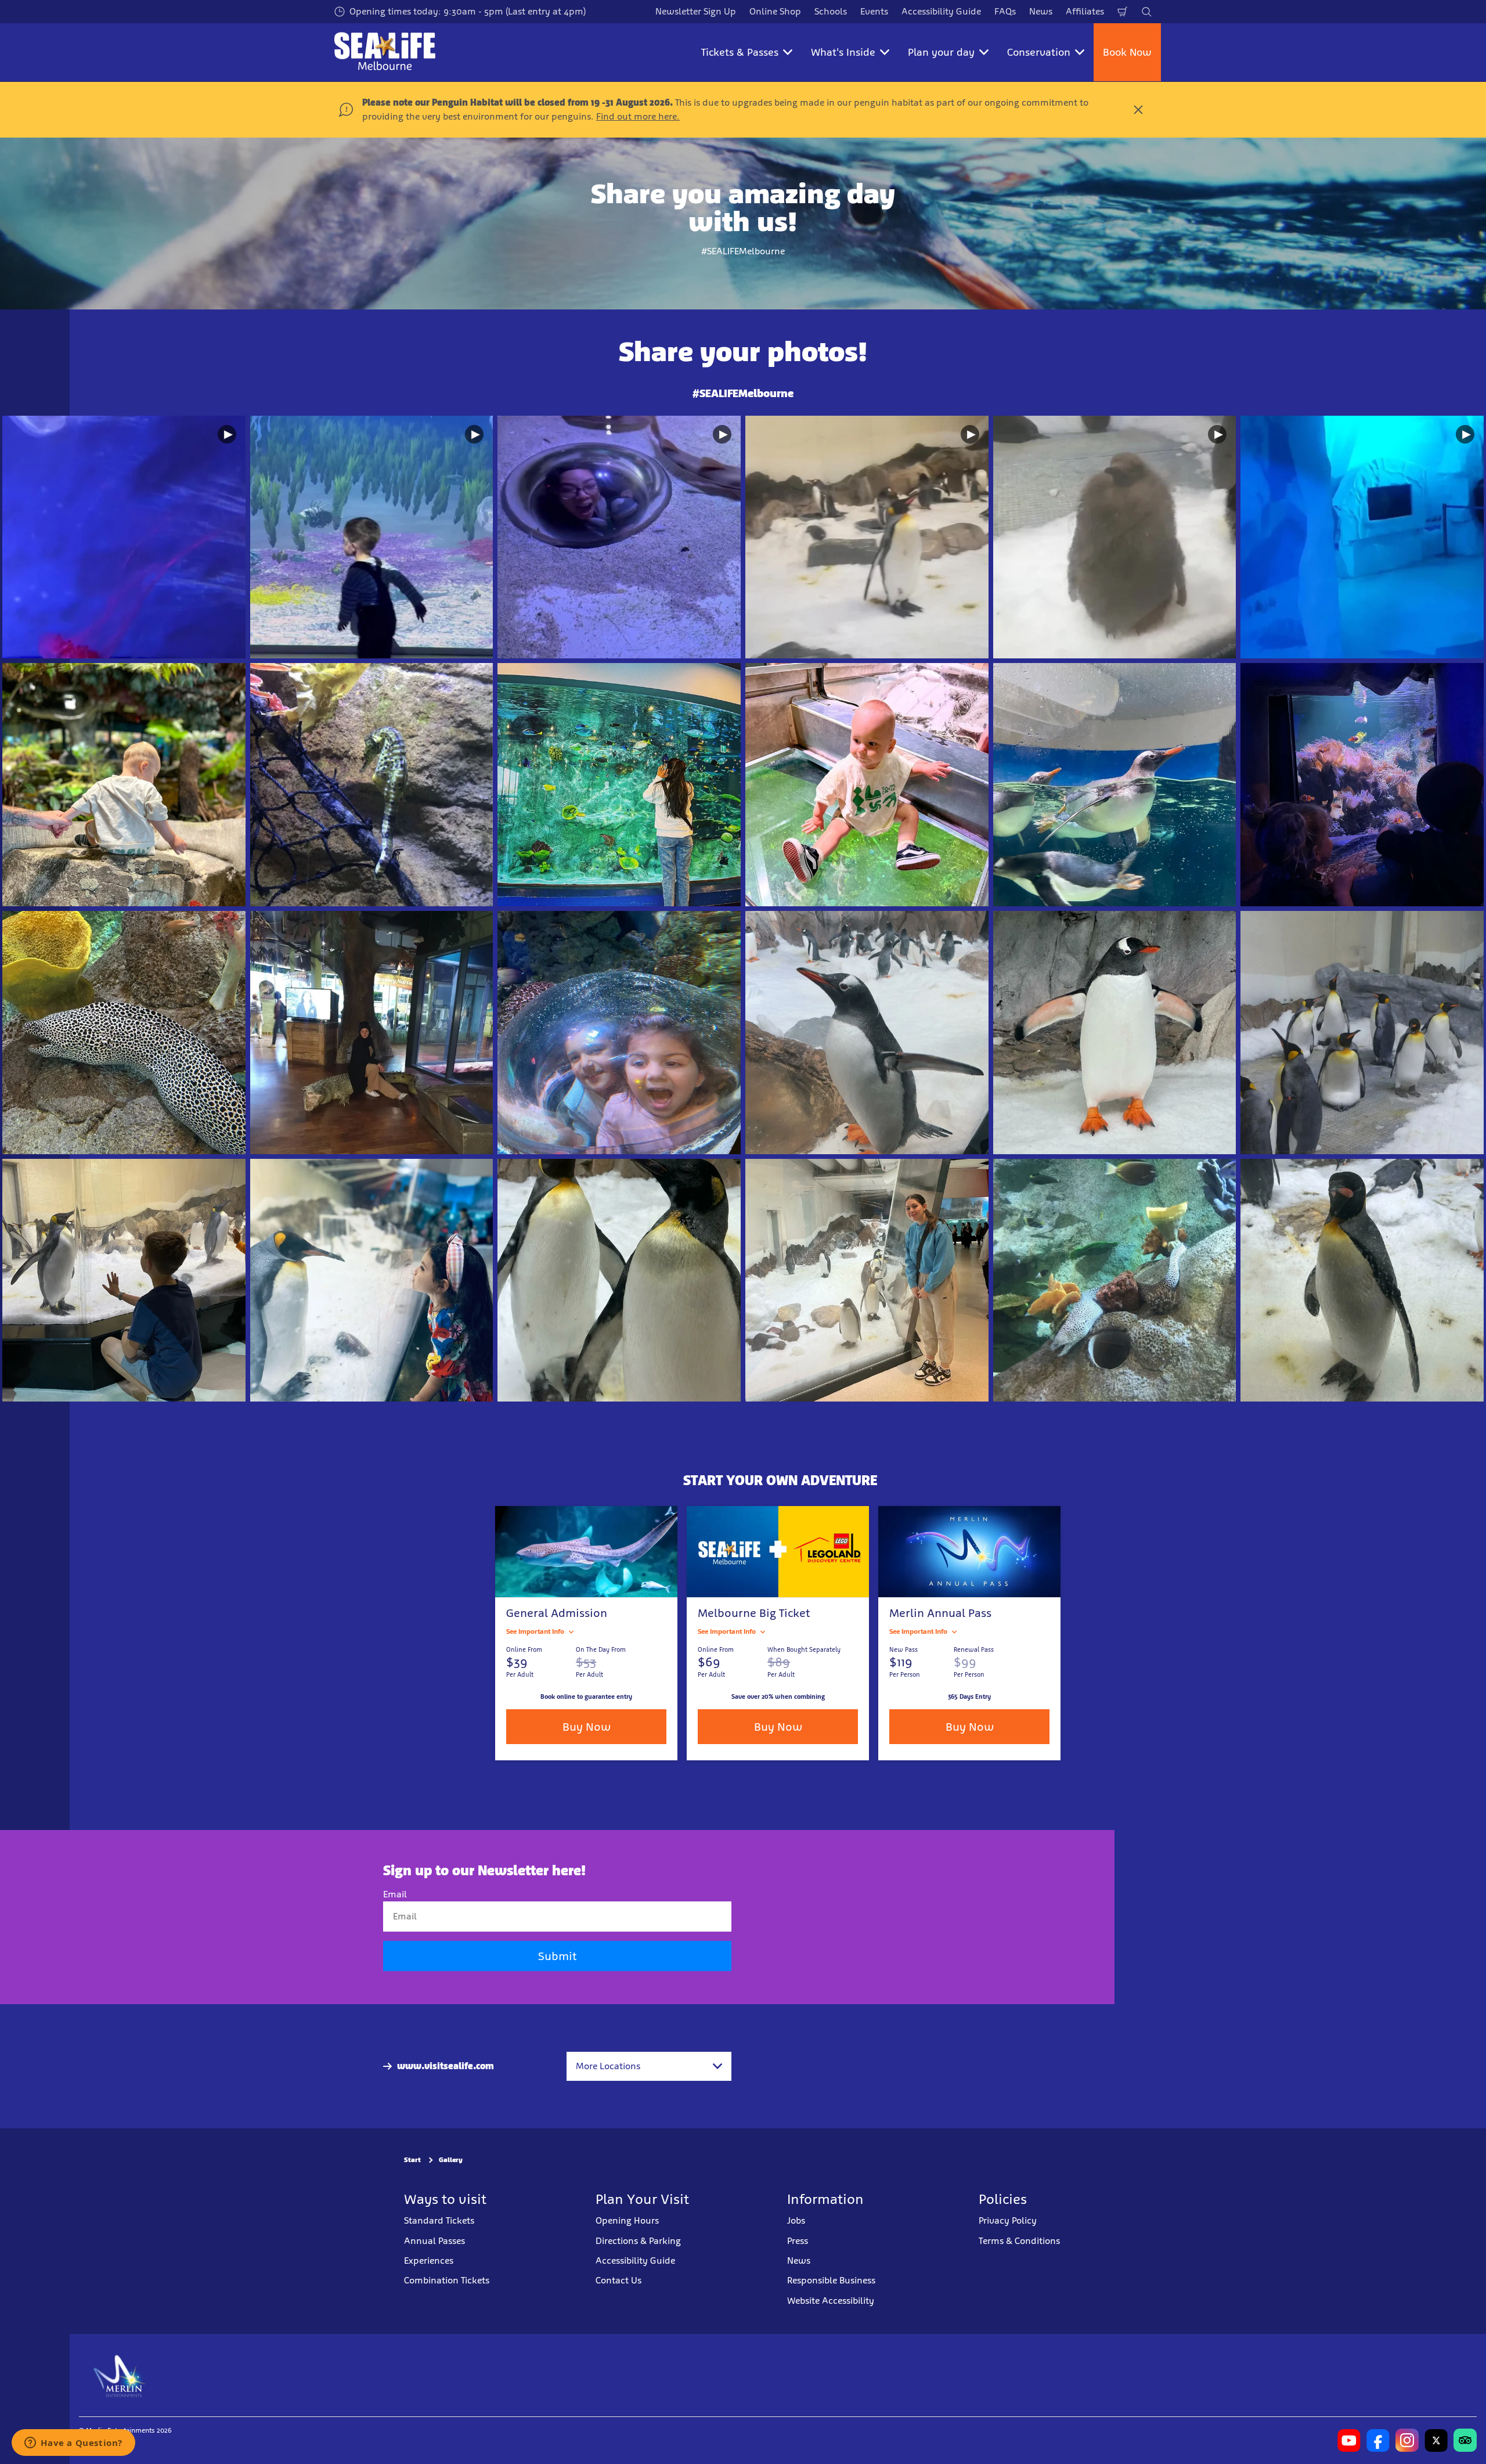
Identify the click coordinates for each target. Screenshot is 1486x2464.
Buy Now (778, 1727)
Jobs (796, 2220)
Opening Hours (627, 2220)
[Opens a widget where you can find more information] (73, 2444)
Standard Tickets (439, 2220)
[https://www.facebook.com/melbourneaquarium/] (1378, 2440)
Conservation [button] (1039, 52)
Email (395, 1894)
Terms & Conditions (1019, 2241)
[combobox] (649, 2066)
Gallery (451, 2160)
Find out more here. (638, 116)
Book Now (1127, 52)
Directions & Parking (638, 2241)
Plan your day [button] (941, 52)
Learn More (124, 537)
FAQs (1005, 11)
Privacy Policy (1008, 2220)
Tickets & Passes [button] (740, 52)
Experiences (429, 2261)
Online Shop (775, 11)
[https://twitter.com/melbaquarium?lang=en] (1436, 2440)
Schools (831, 11)
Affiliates (1085, 11)
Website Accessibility (831, 2301)
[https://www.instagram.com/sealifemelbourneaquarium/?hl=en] (1407, 2440)
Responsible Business (831, 2280)
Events (874, 11)
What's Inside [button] (843, 52)
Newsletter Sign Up (696, 11)
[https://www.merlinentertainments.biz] (120, 2375)
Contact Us (618, 2280)
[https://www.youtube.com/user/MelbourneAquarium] (1349, 2440)
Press (798, 2241)
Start (412, 2160)
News (1041, 11)
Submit (557, 1956)
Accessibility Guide (941, 11)
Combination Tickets (447, 2280)
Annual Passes (434, 2241)
